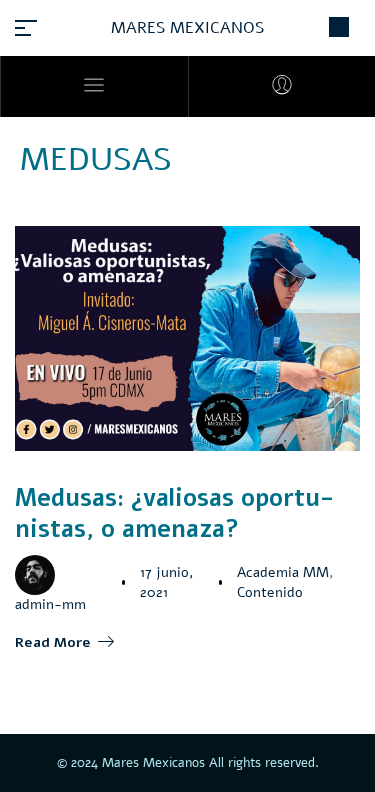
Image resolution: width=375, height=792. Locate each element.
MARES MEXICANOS (187, 28)
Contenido (270, 592)
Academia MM (283, 572)
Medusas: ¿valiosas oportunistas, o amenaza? (174, 513)
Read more (53, 642)
